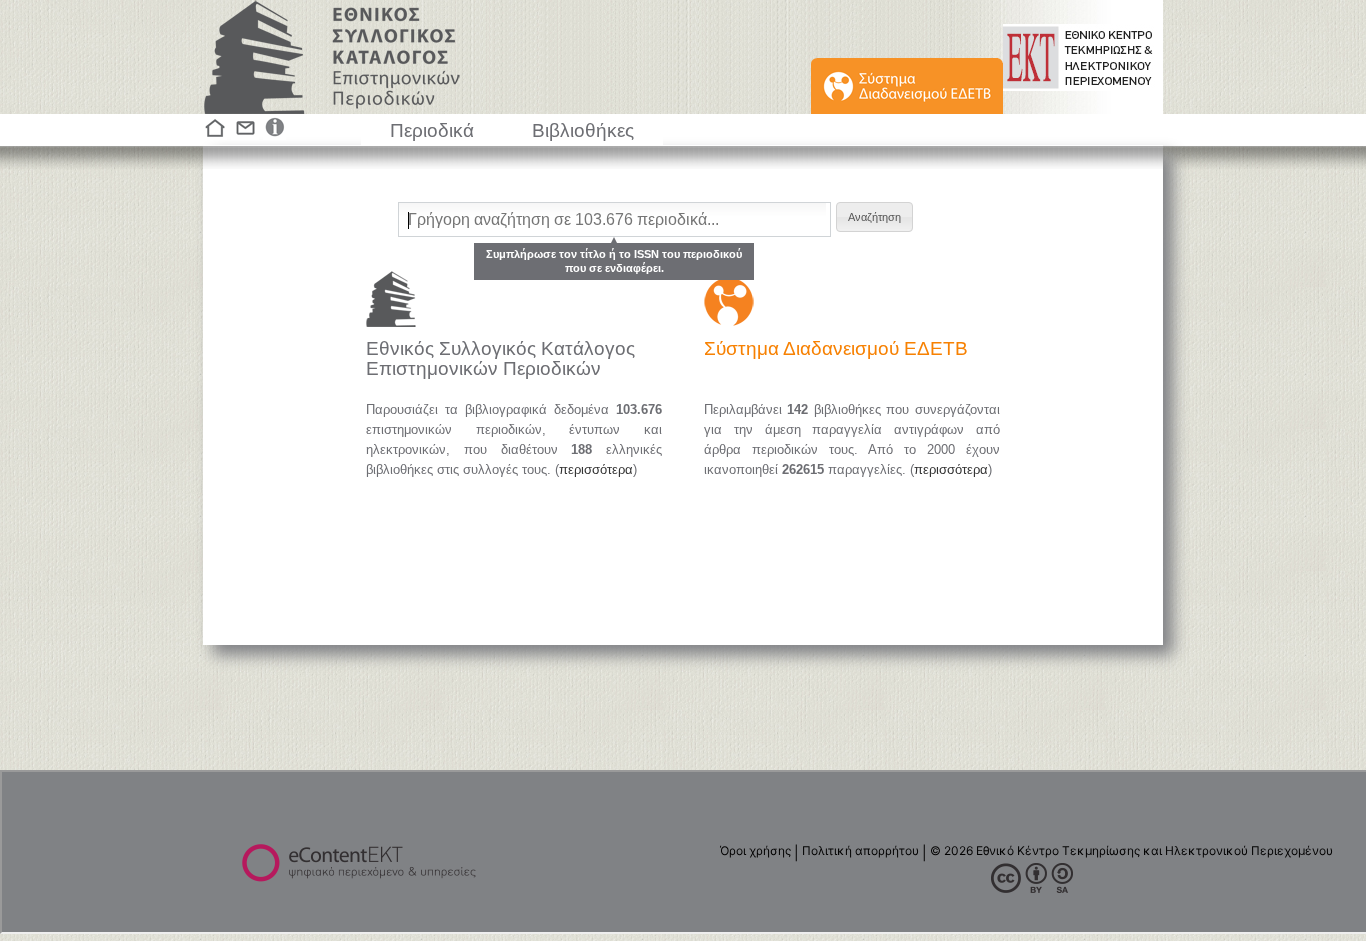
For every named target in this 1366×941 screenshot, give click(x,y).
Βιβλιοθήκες (583, 130)
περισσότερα (596, 469)
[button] (874, 217)
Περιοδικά (432, 130)
